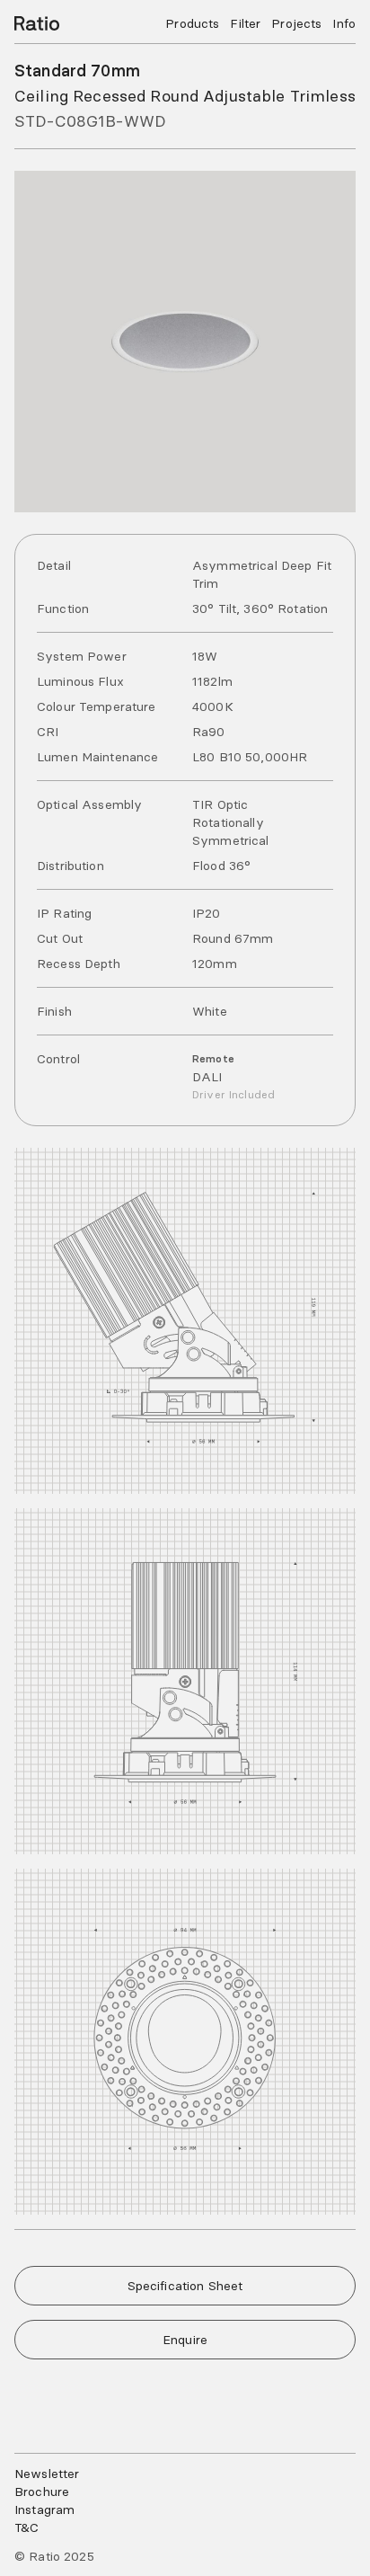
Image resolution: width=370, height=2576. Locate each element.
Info (344, 23)
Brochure (42, 2492)
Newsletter (47, 2474)
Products (192, 23)
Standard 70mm (77, 71)
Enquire (185, 2340)
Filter (245, 23)
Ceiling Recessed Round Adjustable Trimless (185, 96)
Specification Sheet (185, 2286)
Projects (296, 23)
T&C (26, 2527)
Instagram (44, 2509)
